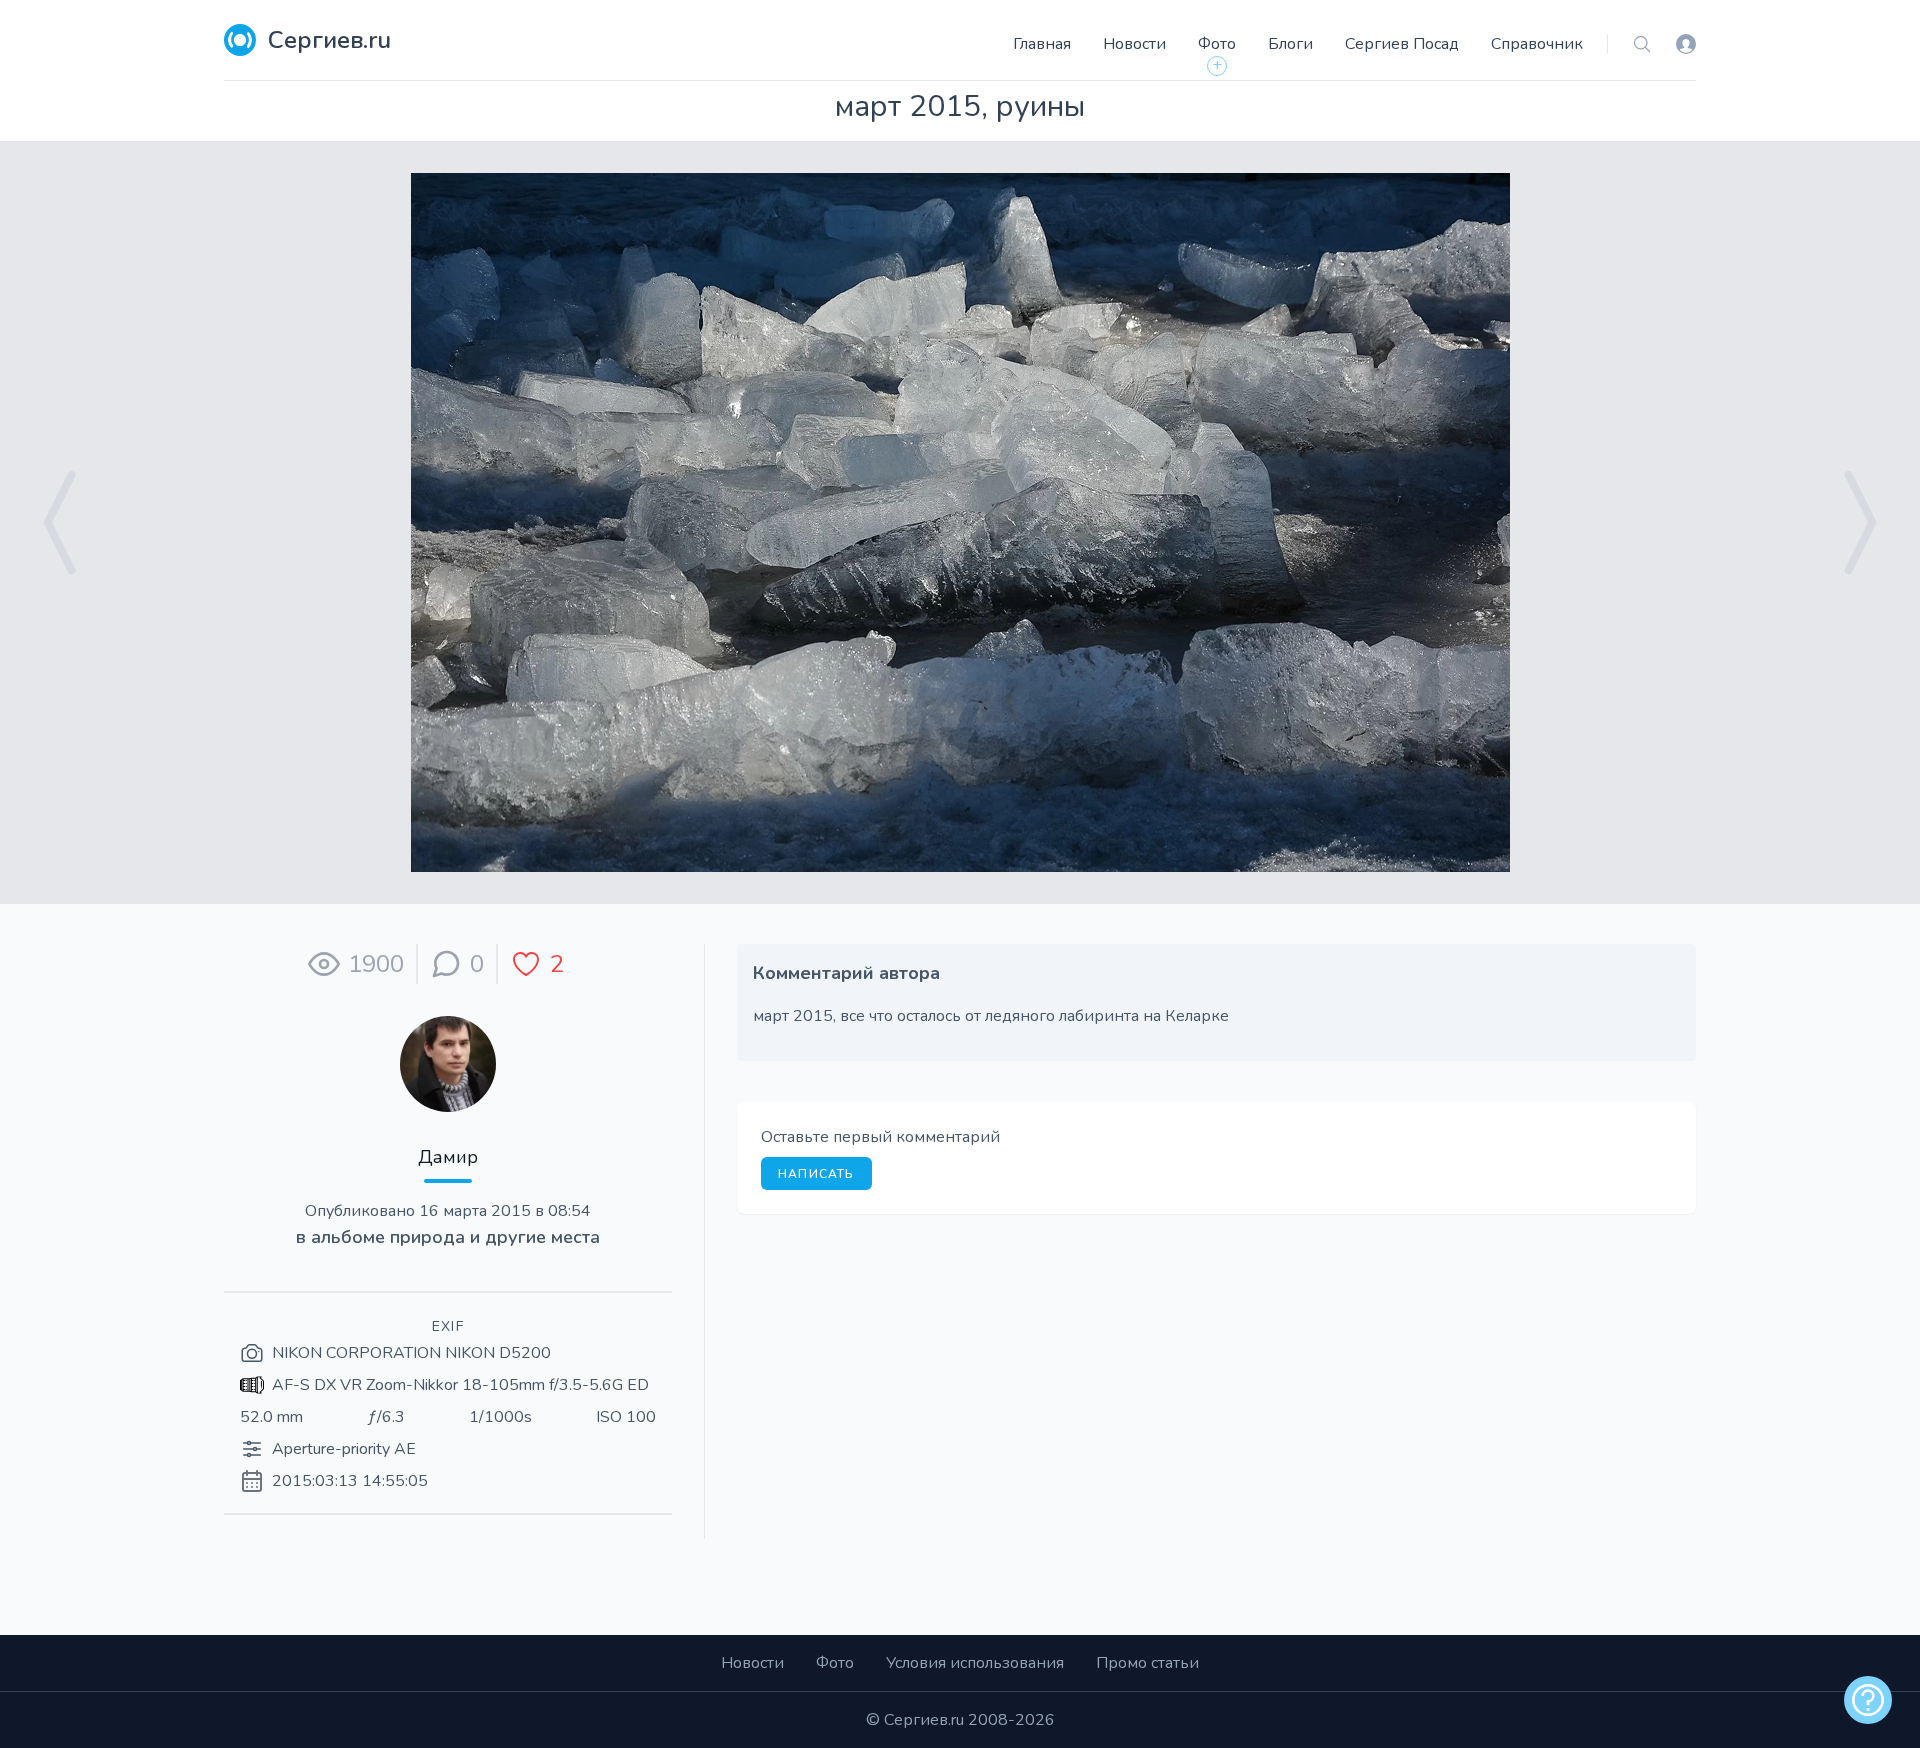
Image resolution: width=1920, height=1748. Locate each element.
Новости (1134, 44)
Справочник (1537, 44)
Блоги (1290, 44)
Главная (1042, 44)
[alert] (1868, 1700)
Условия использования (975, 1663)
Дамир (448, 1157)
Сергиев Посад (1402, 44)
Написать (816, 1174)
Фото (1217, 44)
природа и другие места (495, 1237)
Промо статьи (1147, 1663)
